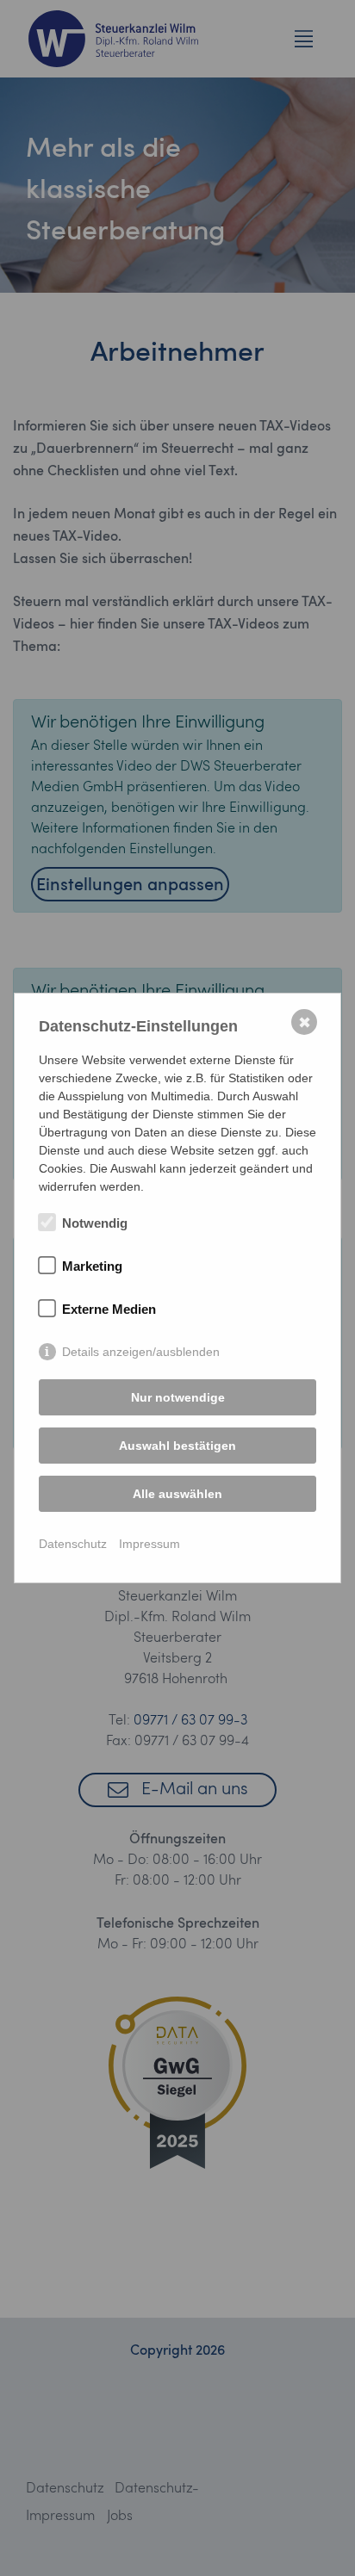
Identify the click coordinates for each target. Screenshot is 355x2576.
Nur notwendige (178, 1397)
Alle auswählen (177, 1494)
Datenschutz (73, 1544)
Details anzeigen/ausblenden (141, 1352)
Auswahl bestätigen (177, 1446)
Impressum (149, 1544)
